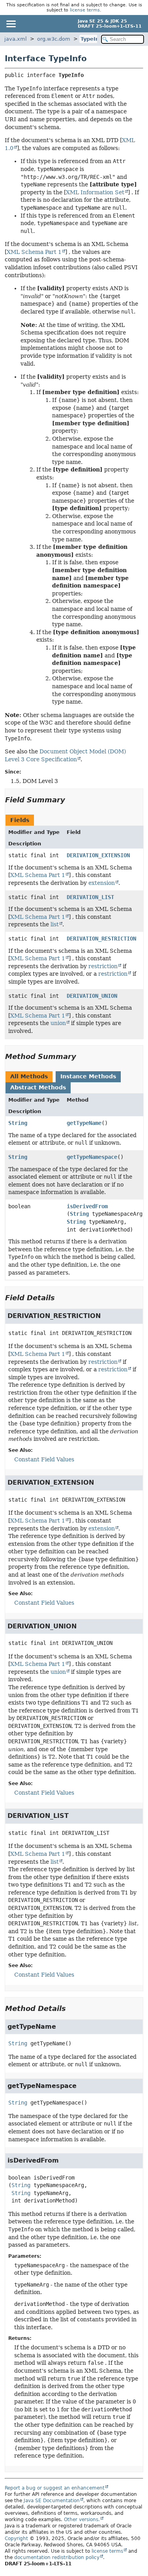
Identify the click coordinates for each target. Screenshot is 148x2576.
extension (102, 883)
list (55, 924)
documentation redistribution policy (57, 2557)
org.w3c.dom (54, 39)
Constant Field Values (44, 1459)
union (58, 1023)
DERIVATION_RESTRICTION (101, 939)
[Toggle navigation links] (11, 24)
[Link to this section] (71, 800)
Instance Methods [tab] (88, 1076)
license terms (85, 10)
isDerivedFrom (87, 1206)
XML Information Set (95, 192)
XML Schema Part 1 (34, 252)
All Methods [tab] (29, 1076)
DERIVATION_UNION (92, 996)
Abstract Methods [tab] (38, 1087)
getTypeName (84, 1123)
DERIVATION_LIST (90, 897)
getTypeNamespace (92, 1157)
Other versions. (82, 2520)
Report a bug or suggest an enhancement (55, 2488)
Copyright (16, 2538)
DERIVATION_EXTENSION (98, 855)
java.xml (16, 39)
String (18, 1123)
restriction (103, 966)
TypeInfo (93, 39)
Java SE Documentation (52, 2501)
